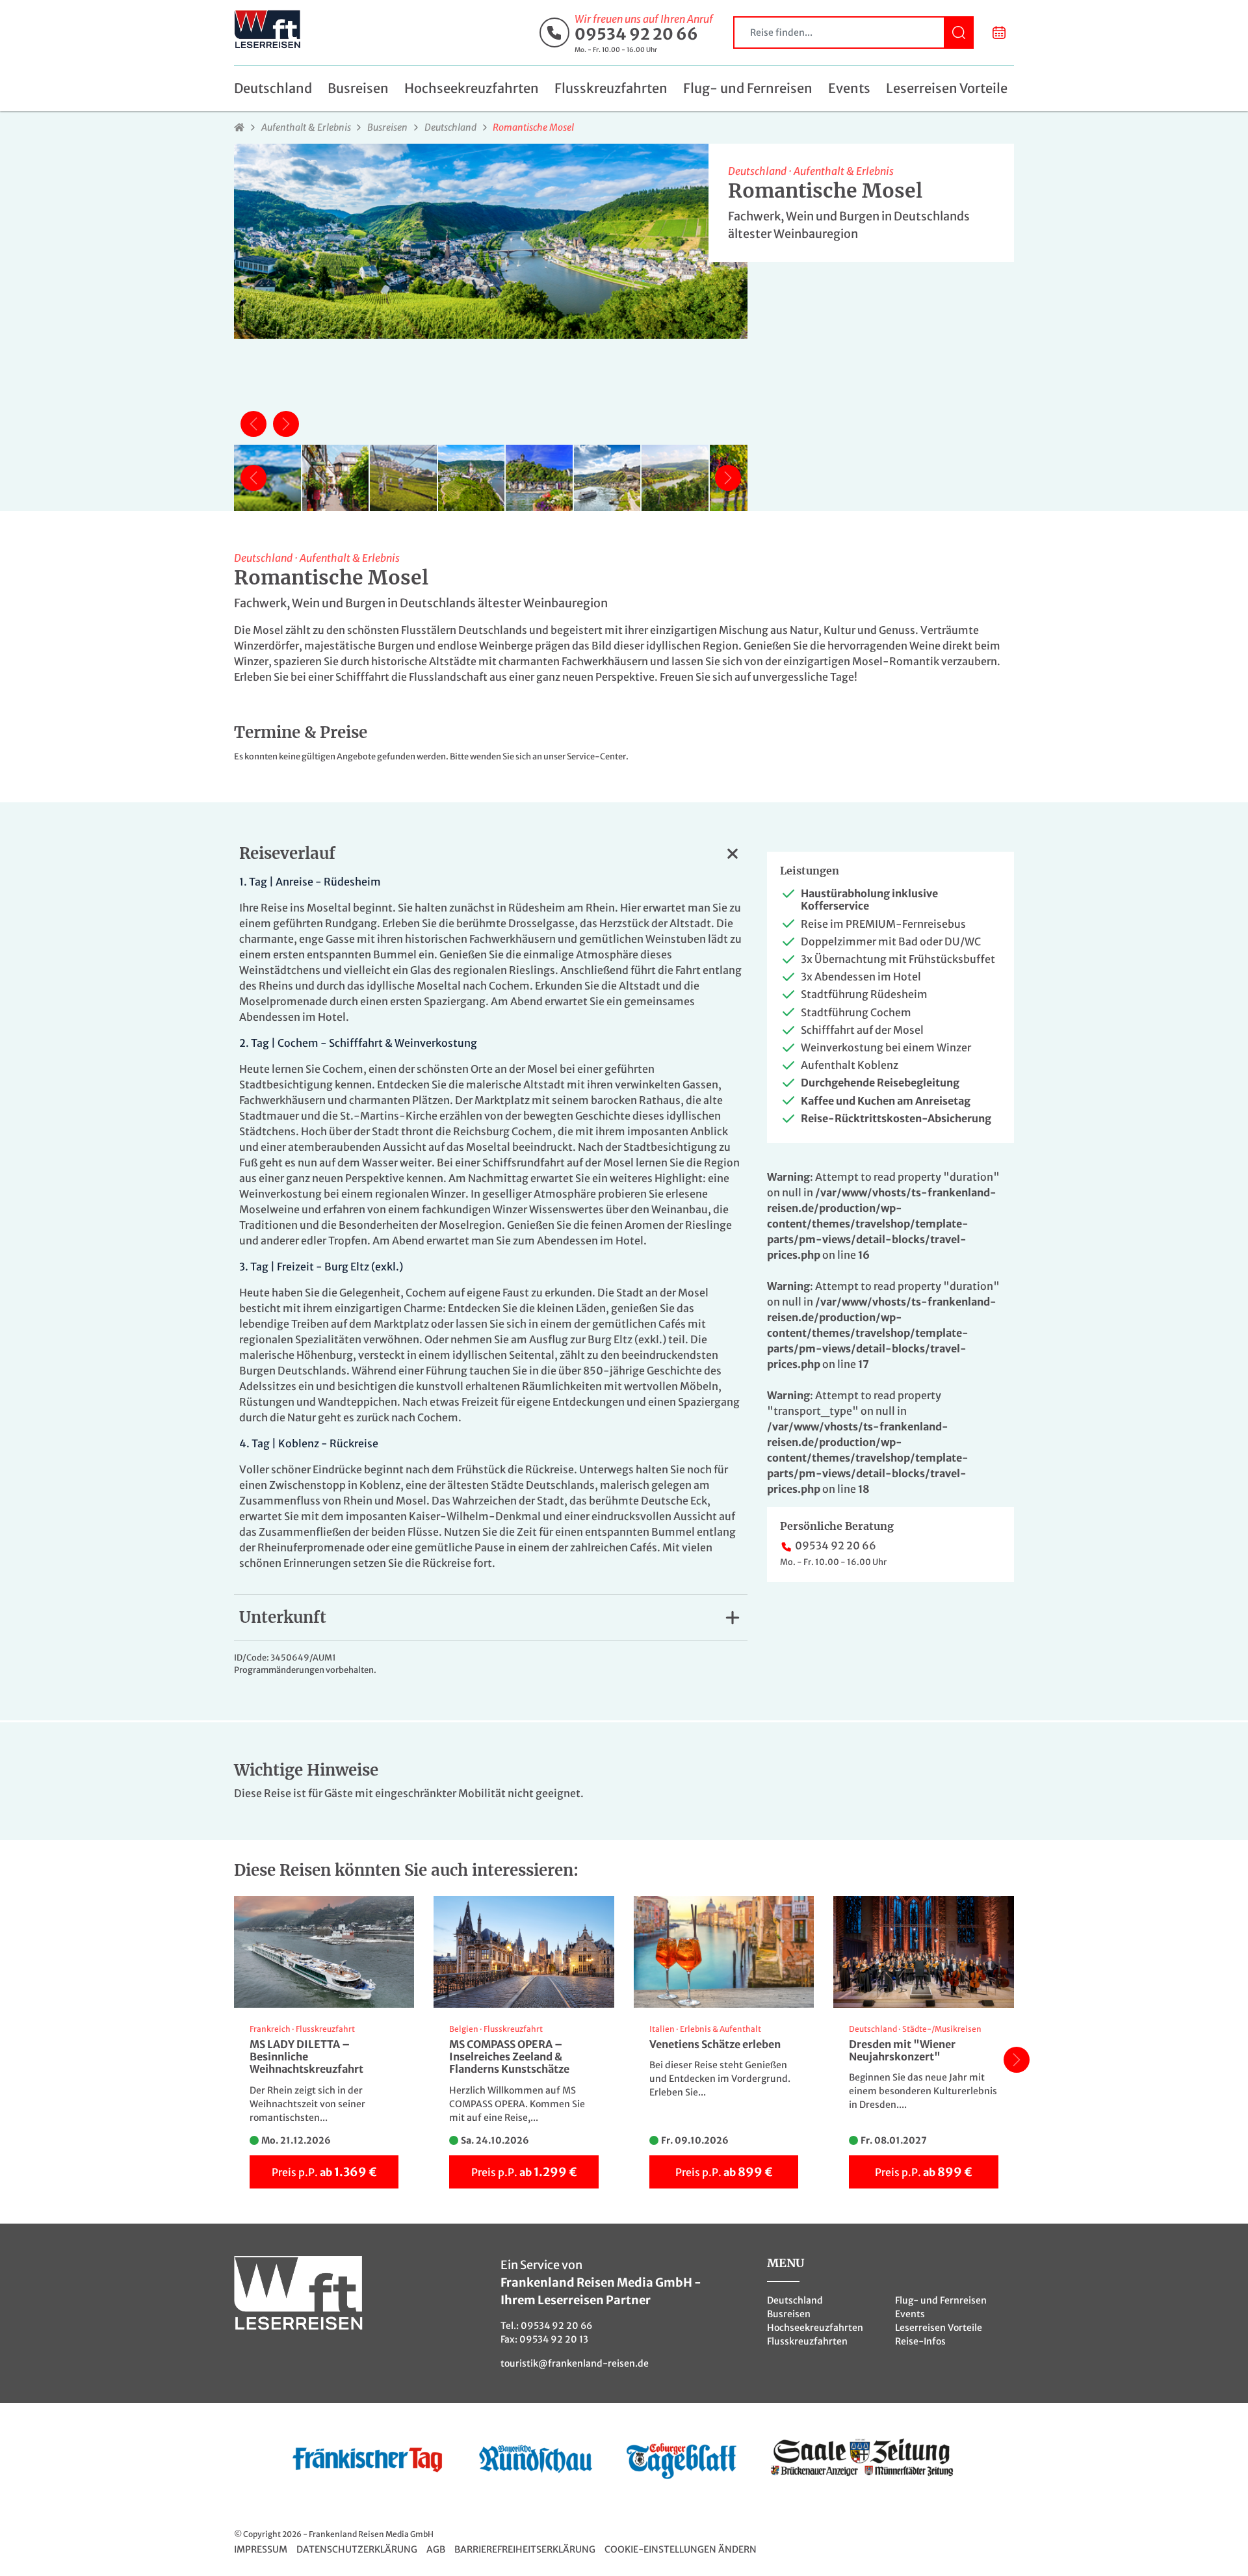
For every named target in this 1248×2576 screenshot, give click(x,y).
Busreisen (358, 88)
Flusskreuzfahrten (611, 88)
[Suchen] (959, 33)
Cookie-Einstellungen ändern (681, 2549)
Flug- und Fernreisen (748, 88)
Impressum (261, 2549)
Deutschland (273, 88)
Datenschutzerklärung (357, 2549)
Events (849, 88)
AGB (436, 2549)
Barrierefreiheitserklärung (525, 2549)
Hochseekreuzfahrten (472, 88)
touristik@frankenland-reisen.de (575, 2363)
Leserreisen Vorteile (947, 88)
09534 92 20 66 (636, 34)
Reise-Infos (920, 2341)
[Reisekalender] (999, 33)
